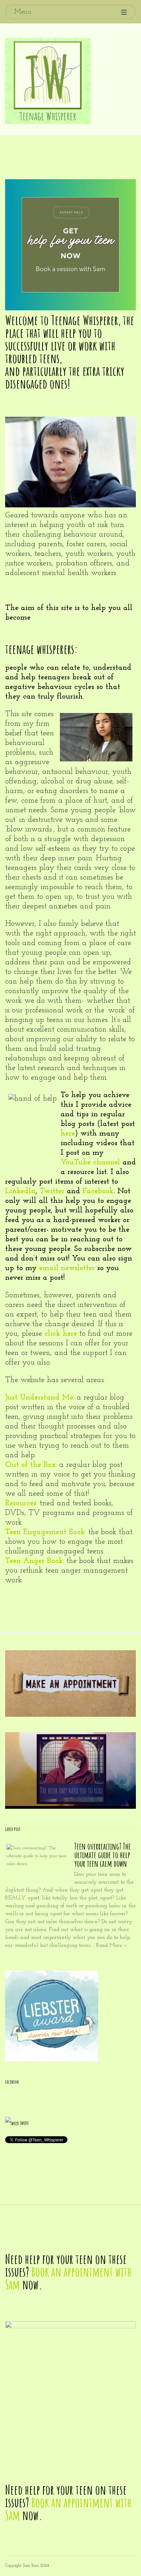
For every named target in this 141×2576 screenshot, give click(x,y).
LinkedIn (20, 1191)
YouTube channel (90, 1163)
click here (61, 1334)
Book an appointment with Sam (68, 2278)
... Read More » (109, 1945)
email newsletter (67, 1268)
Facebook (98, 1191)
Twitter (52, 1191)
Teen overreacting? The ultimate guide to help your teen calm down (102, 1855)
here (68, 1134)
